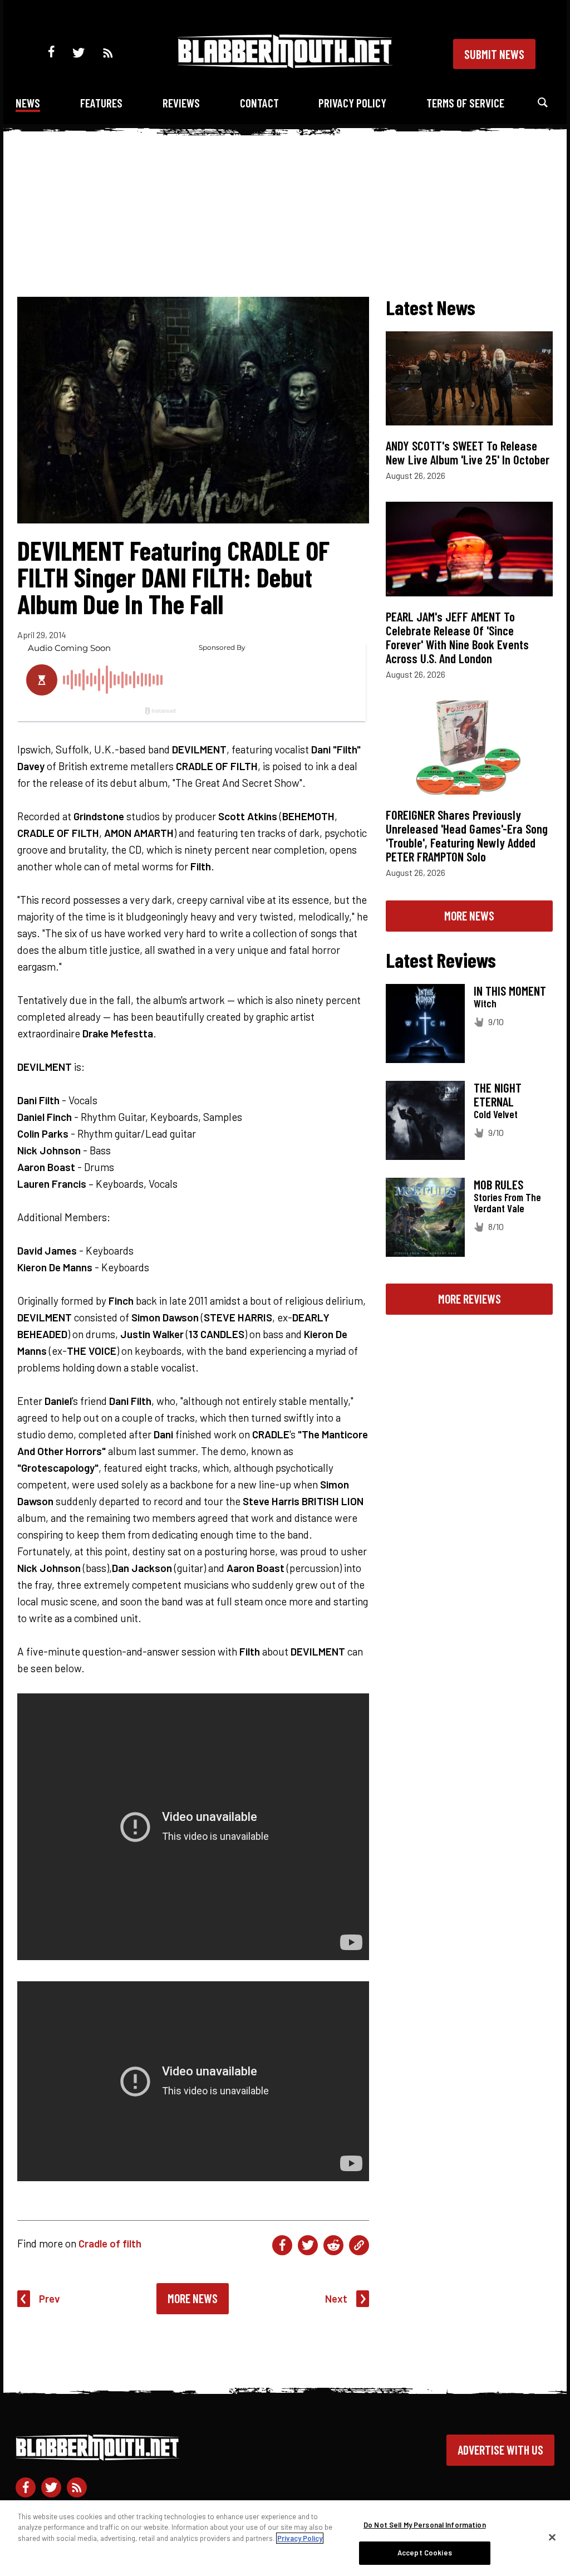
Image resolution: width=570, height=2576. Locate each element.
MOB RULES (498, 1184)
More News (193, 2298)
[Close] (552, 2537)
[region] (285, 2538)
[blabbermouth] (285, 64)
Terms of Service (465, 103)
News (28, 103)
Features (101, 103)
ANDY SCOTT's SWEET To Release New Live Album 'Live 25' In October (468, 452)
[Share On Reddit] (333, 2245)
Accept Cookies (425, 2553)
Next (336, 2298)
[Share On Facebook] (282, 2245)
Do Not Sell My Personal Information (425, 2525)
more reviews (470, 1299)
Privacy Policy (352, 103)
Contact (259, 103)
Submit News (494, 54)
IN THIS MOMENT (510, 991)
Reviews (181, 103)
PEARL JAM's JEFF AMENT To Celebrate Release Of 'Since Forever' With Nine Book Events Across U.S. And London (457, 637)
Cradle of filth (110, 2243)
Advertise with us (500, 2450)
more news (469, 915)
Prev (50, 2298)
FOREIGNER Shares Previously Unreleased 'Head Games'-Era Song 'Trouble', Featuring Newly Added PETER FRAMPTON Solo (467, 836)
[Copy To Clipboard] (359, 2245)
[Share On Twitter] (308, 2245)
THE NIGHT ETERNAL (498, 1094)
